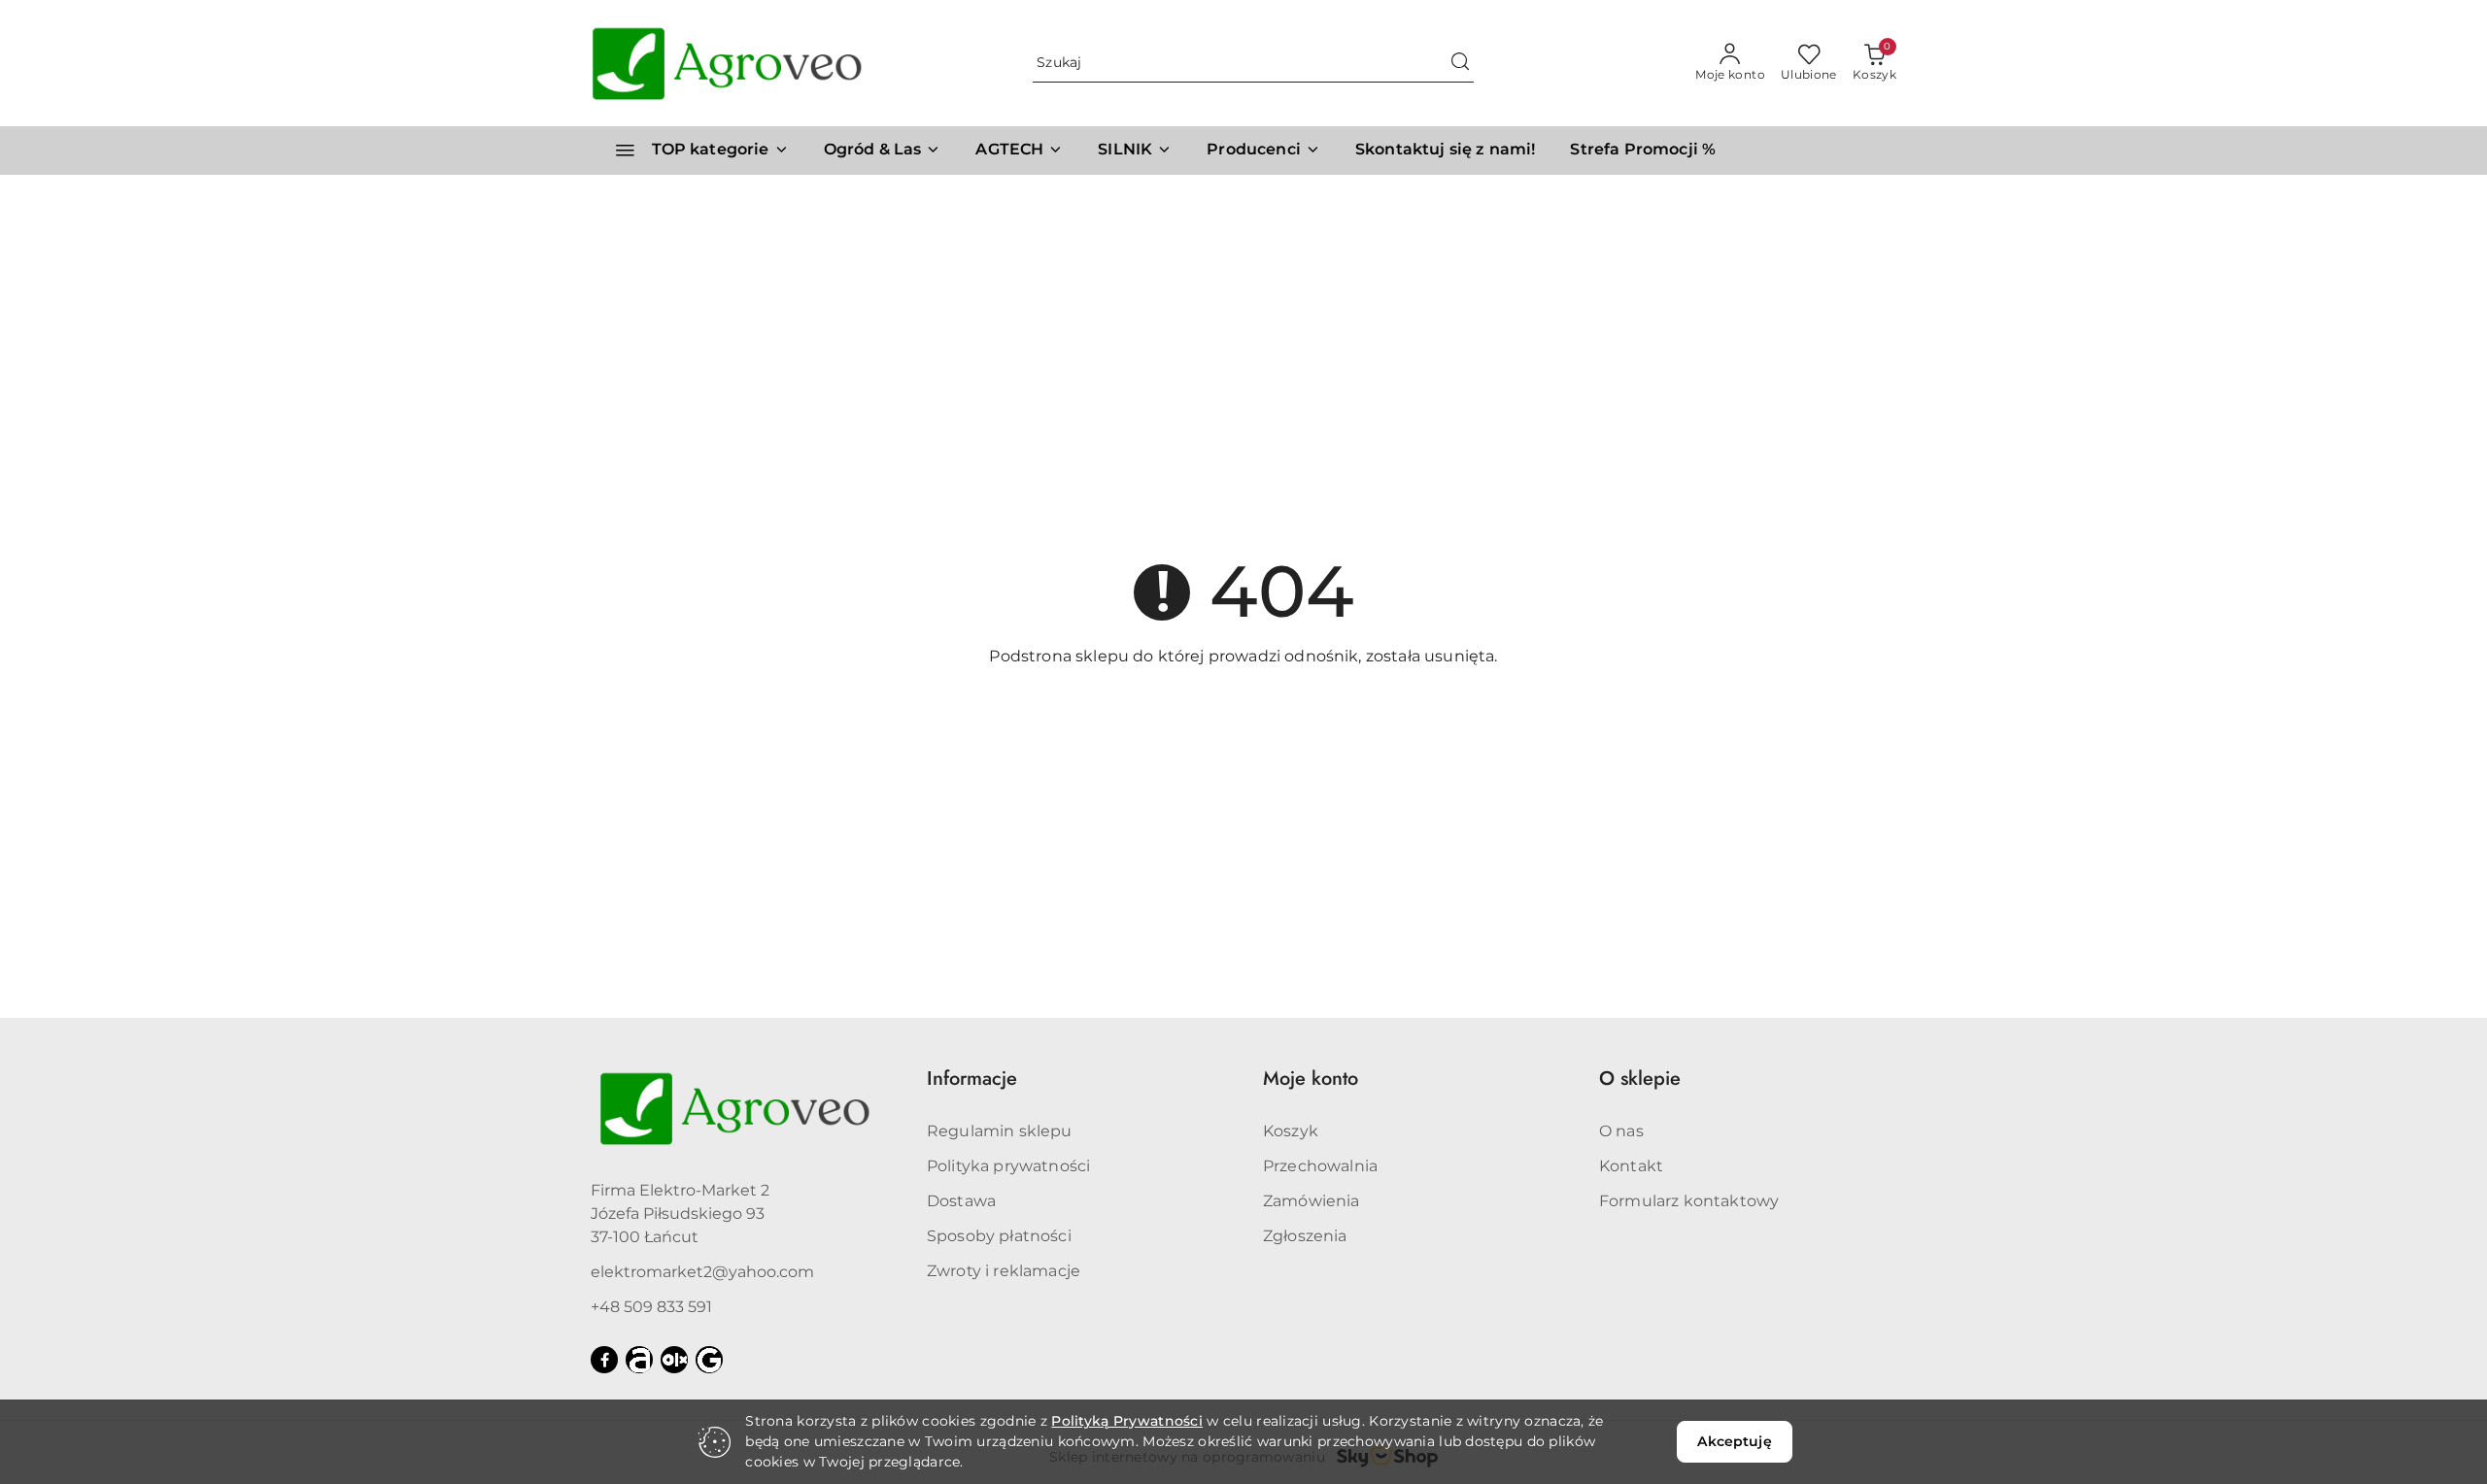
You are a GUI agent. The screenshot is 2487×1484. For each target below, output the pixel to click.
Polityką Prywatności (1127, 1421)
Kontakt (1631, 1166)
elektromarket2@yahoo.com (702, 1272)
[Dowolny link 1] (639, 1360)
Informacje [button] (972, 1079)
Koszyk (1291, 1131)
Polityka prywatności (1008, 1166)
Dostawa (961, 1201)
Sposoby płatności (999, 1236)
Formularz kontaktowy (1689, 1201)
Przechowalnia (1320, 1166)
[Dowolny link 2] (674, 1360)
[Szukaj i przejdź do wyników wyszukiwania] (1460, 63)
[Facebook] (604, 1360)
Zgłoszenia (1305, 1236)
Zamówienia (1312, 1201)
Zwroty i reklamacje (1004, 1271)
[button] (1263, 151)
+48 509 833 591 (651, 1307)
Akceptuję (1734, 1441)
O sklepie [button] (1640, 1079)
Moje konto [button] (1311, 1079)
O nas (1621, 1131)
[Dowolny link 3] (709, 1360)
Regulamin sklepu (1000, 1131)
